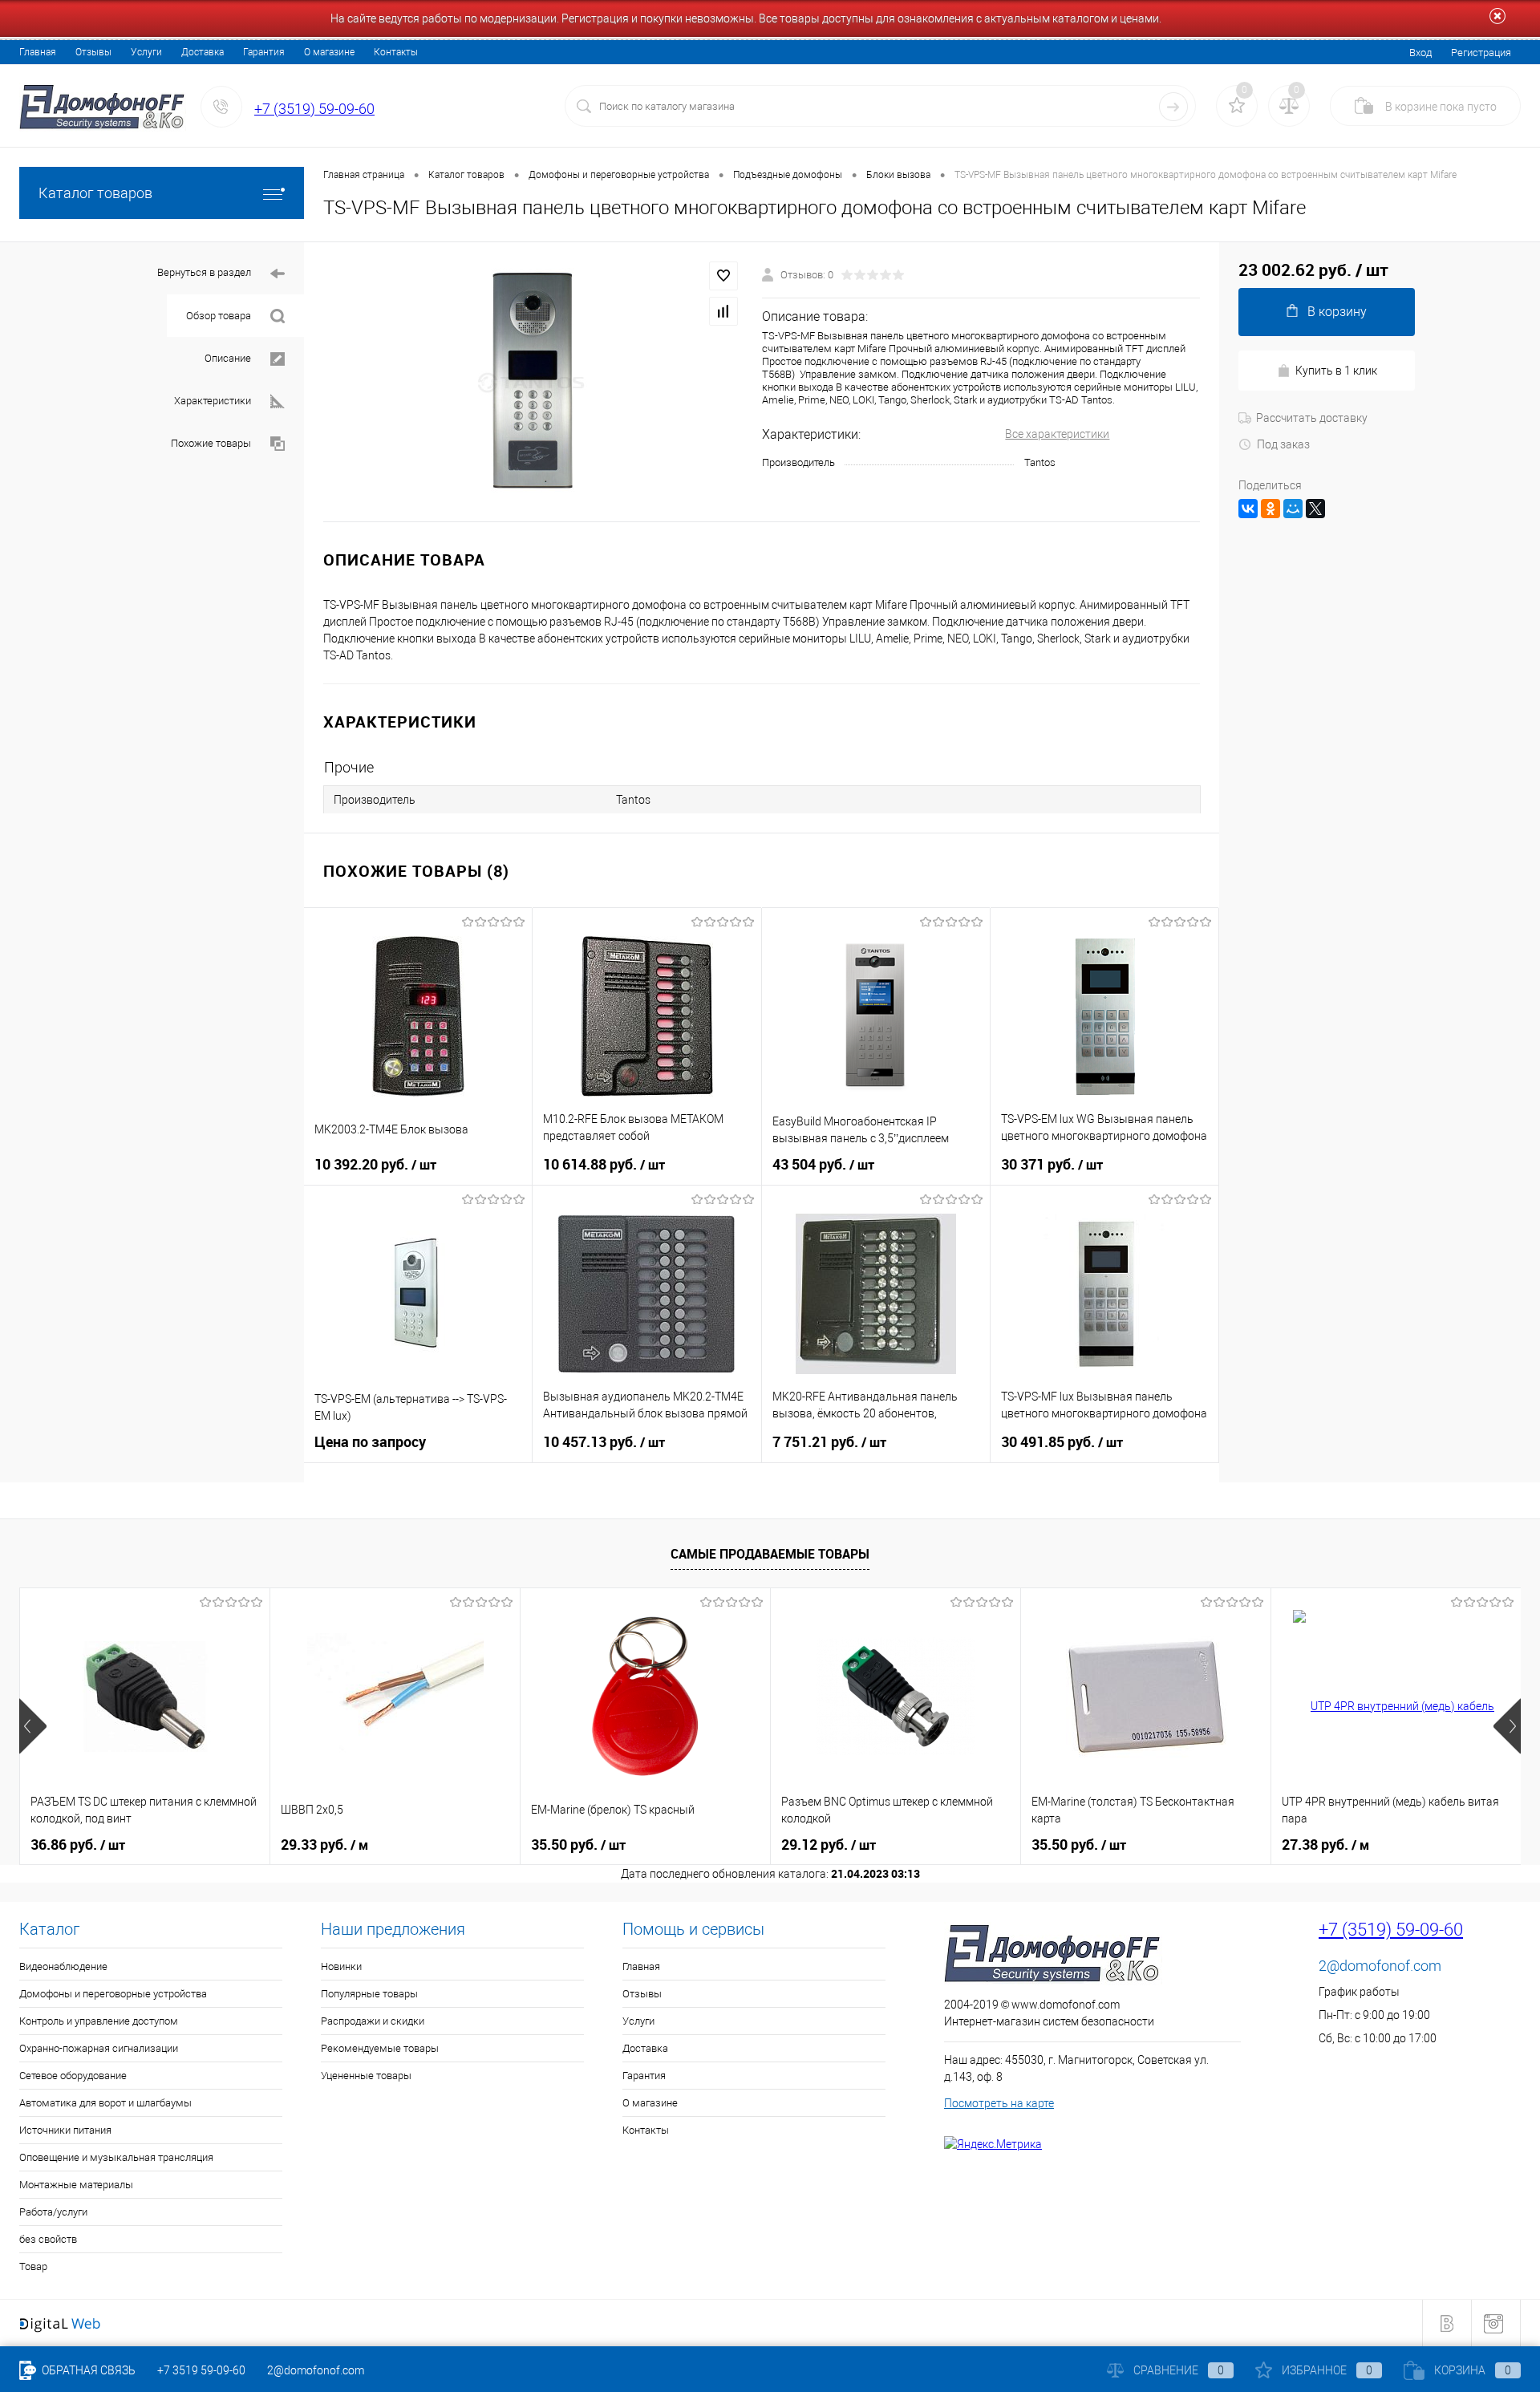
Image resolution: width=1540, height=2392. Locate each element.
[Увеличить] (533, 382)
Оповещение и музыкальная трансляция (116, 2157)
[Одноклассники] (1270, 509)
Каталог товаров (95, 193)
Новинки (341, 1966)
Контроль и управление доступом (99, 2021)
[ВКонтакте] (1248, 509)
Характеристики (213, 401)
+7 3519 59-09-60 (201, 2370)
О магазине (329, 52)
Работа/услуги (53, 2212)
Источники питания (65, 2130)
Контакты (396, 52)
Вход (1420, 53)
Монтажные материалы (76, 2185)
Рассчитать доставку (1312, 418)
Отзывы (93, 52)
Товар (33, 2266)
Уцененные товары (366, 2076)
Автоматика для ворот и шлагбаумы (105, 2103)
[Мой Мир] (1293, 509)
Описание (228, 358)
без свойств (48, 2239)
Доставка (203, 52)
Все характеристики (1057, 434)
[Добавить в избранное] (723, 276)
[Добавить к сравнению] (723, 311)
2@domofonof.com (1380, 1966)
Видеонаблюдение (63, 1966)
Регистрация (1481, 53)
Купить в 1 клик (1336, 371)
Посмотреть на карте (999, 2103)
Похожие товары (211, 443)
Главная (38, 52)
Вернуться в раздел (204, 272)
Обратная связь (87, 2370)
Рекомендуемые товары (380, 2048)
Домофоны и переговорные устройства (113, 1994)
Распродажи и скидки (373, 2021)
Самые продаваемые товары (770, 1554)
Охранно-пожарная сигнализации (99, 2048)
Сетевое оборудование (73, 2076)
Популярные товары (369, 1994)
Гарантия (264, 52)
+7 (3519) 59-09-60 (314, 109)
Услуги (146, 52)
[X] (1315, 509)
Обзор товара (219, 316)
